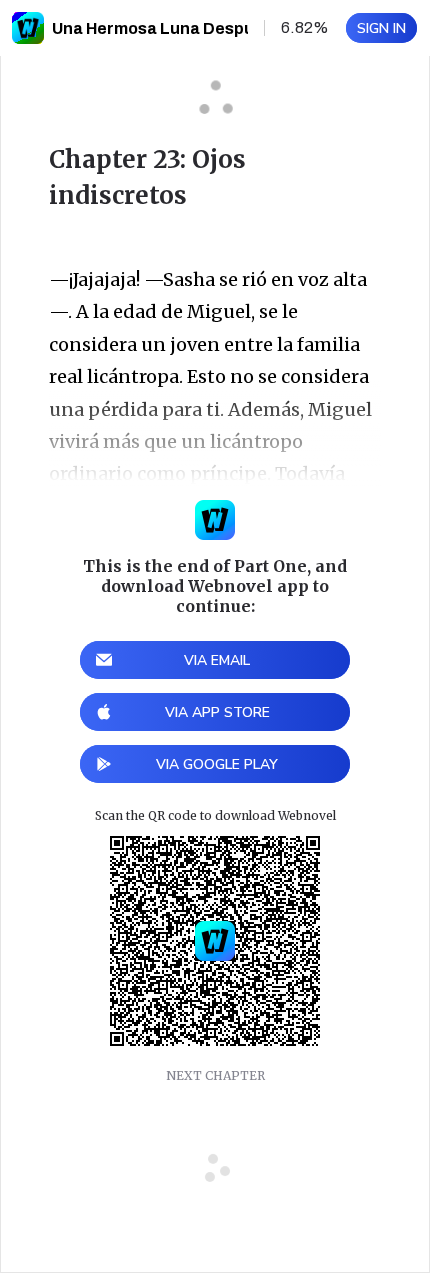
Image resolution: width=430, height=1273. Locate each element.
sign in (381, 28)
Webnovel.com (28, 28)
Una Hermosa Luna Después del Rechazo (212, 28)
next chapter (215, 1075)
